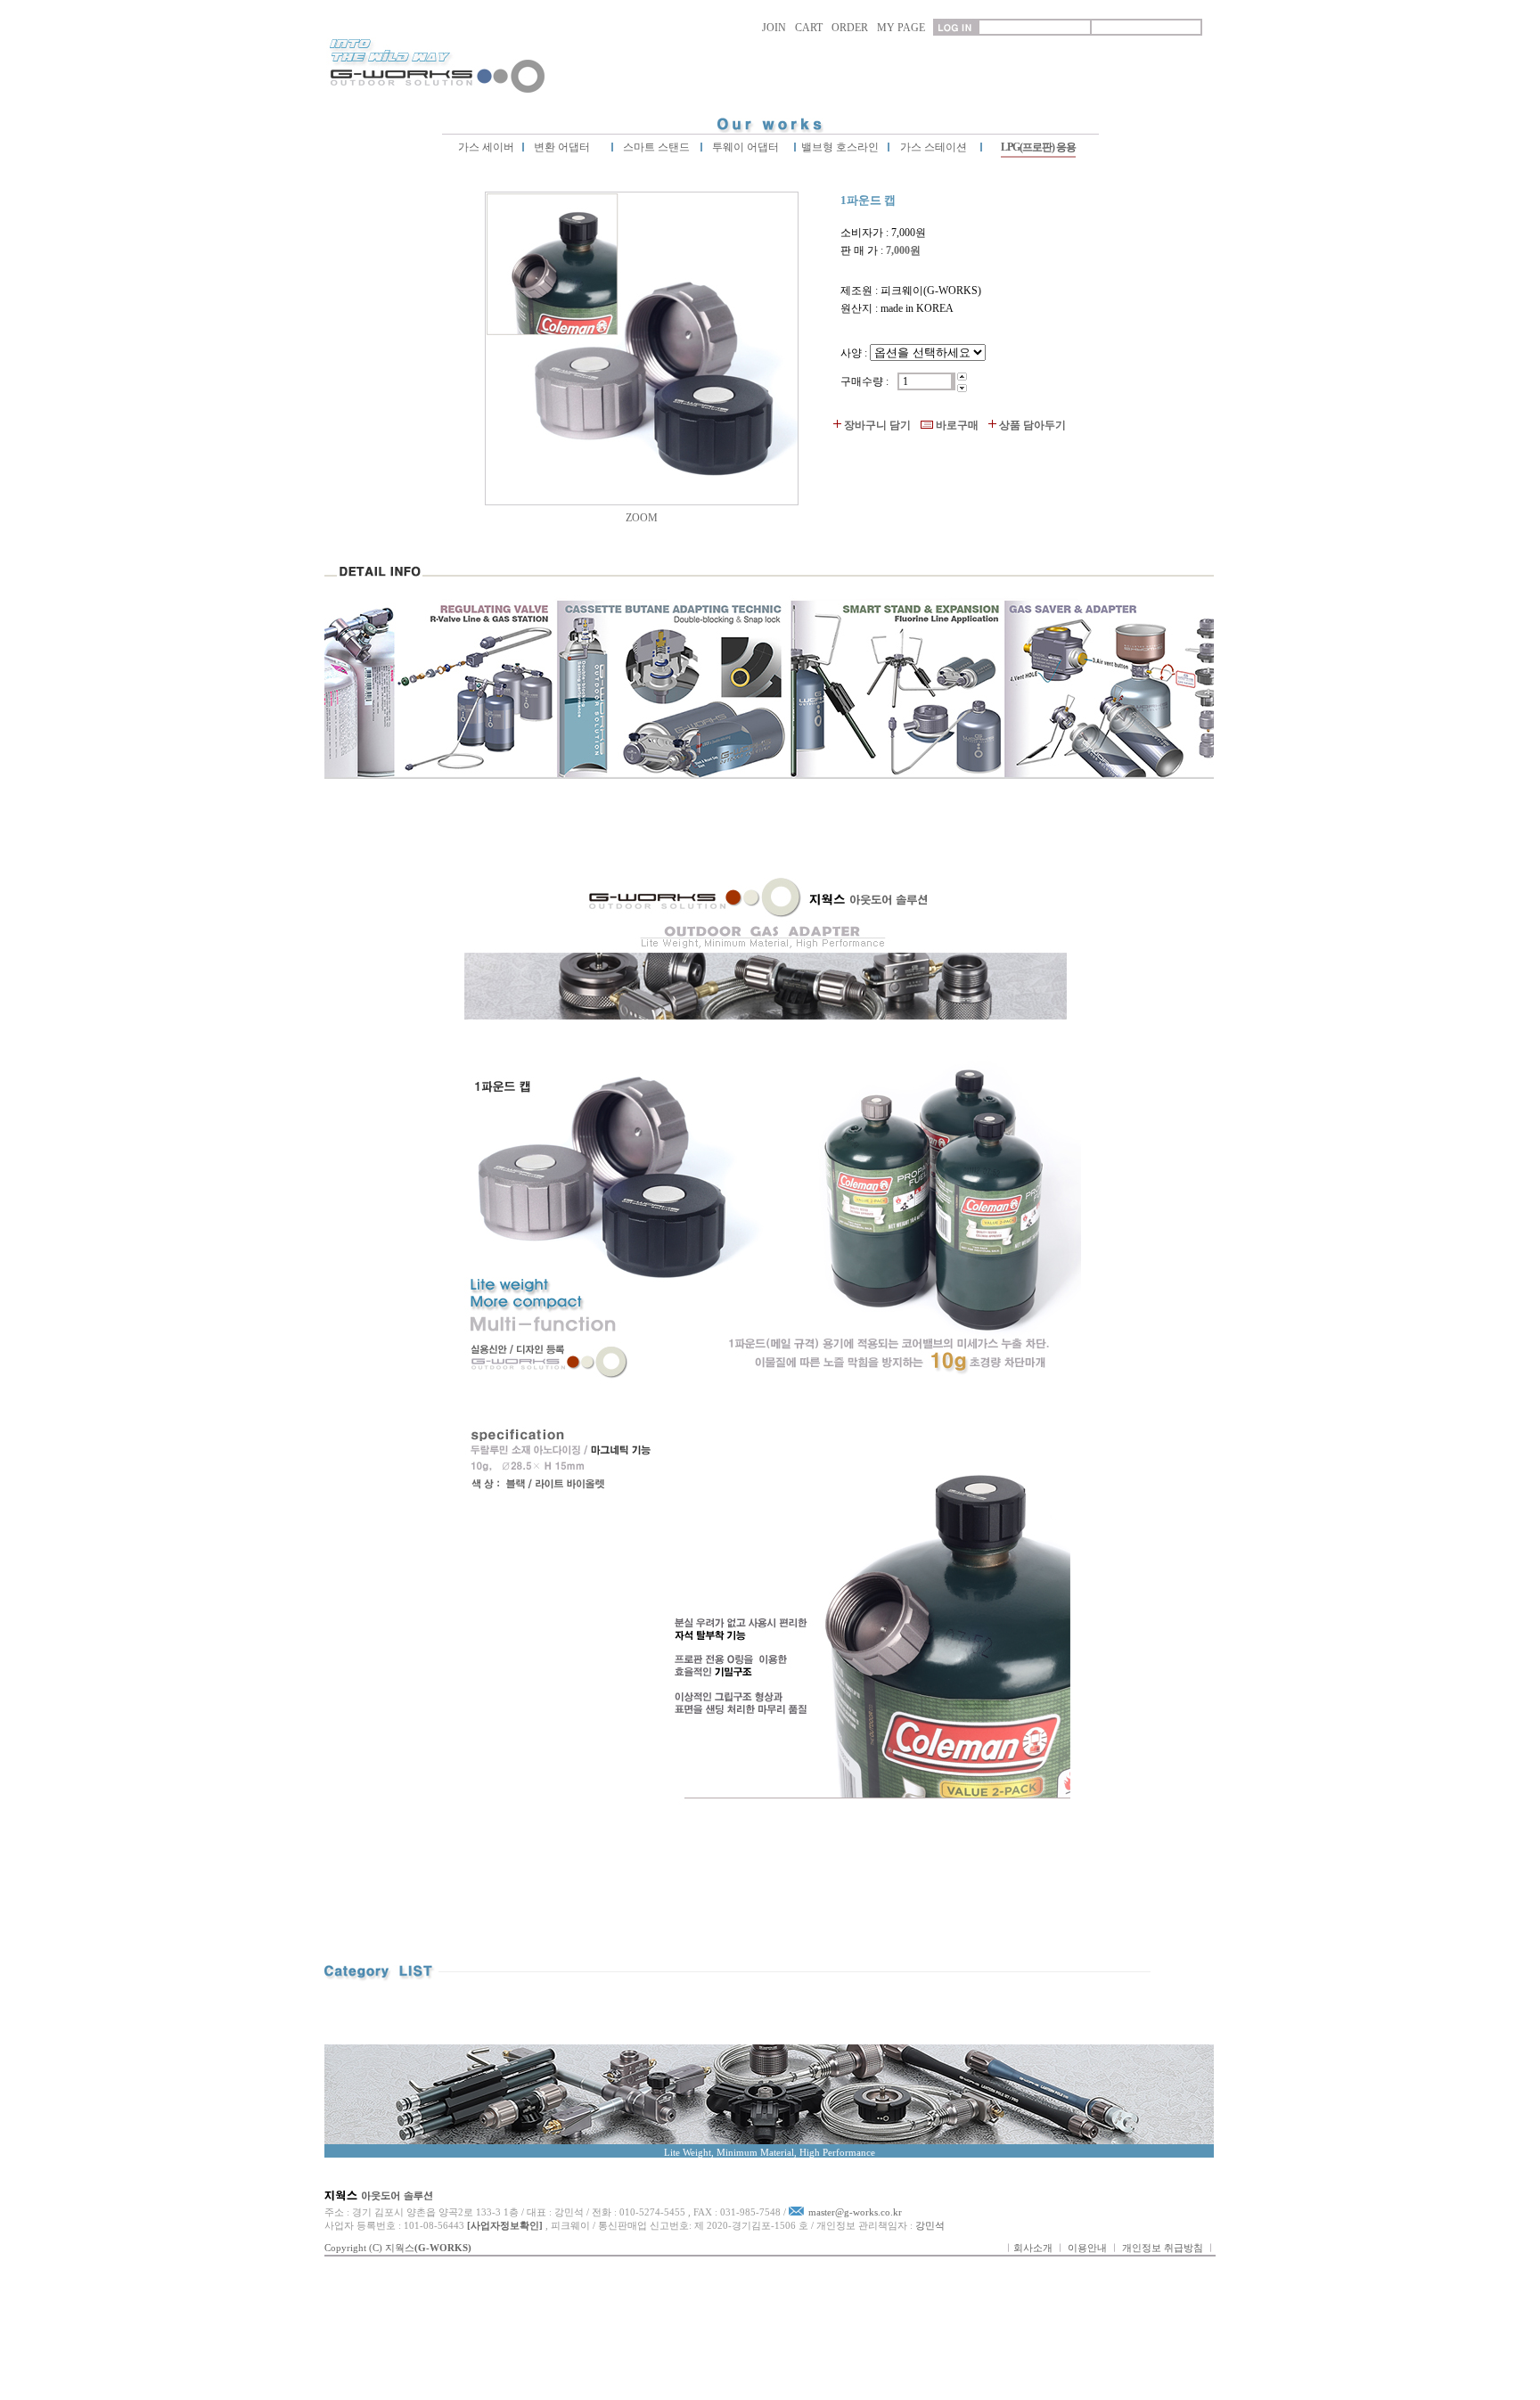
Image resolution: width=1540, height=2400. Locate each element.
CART (809, 28)
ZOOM (642, 518)
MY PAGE (901, 28)
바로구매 (957, 425)
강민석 (930, 2225)
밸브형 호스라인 (839, 147)
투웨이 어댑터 (744, 147)
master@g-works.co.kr (855, 2212)
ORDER (850, 28)
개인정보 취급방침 (1163, 2248)
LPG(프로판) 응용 (1038, 147)
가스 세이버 (486, 147)
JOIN (774, 28)
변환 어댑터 (561, 147)
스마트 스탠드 (655, 147)
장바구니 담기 (877, 425)
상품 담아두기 (1032, 425)
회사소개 (1033, 2248)
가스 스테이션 (934, 147)
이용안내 (1087, 2248)
